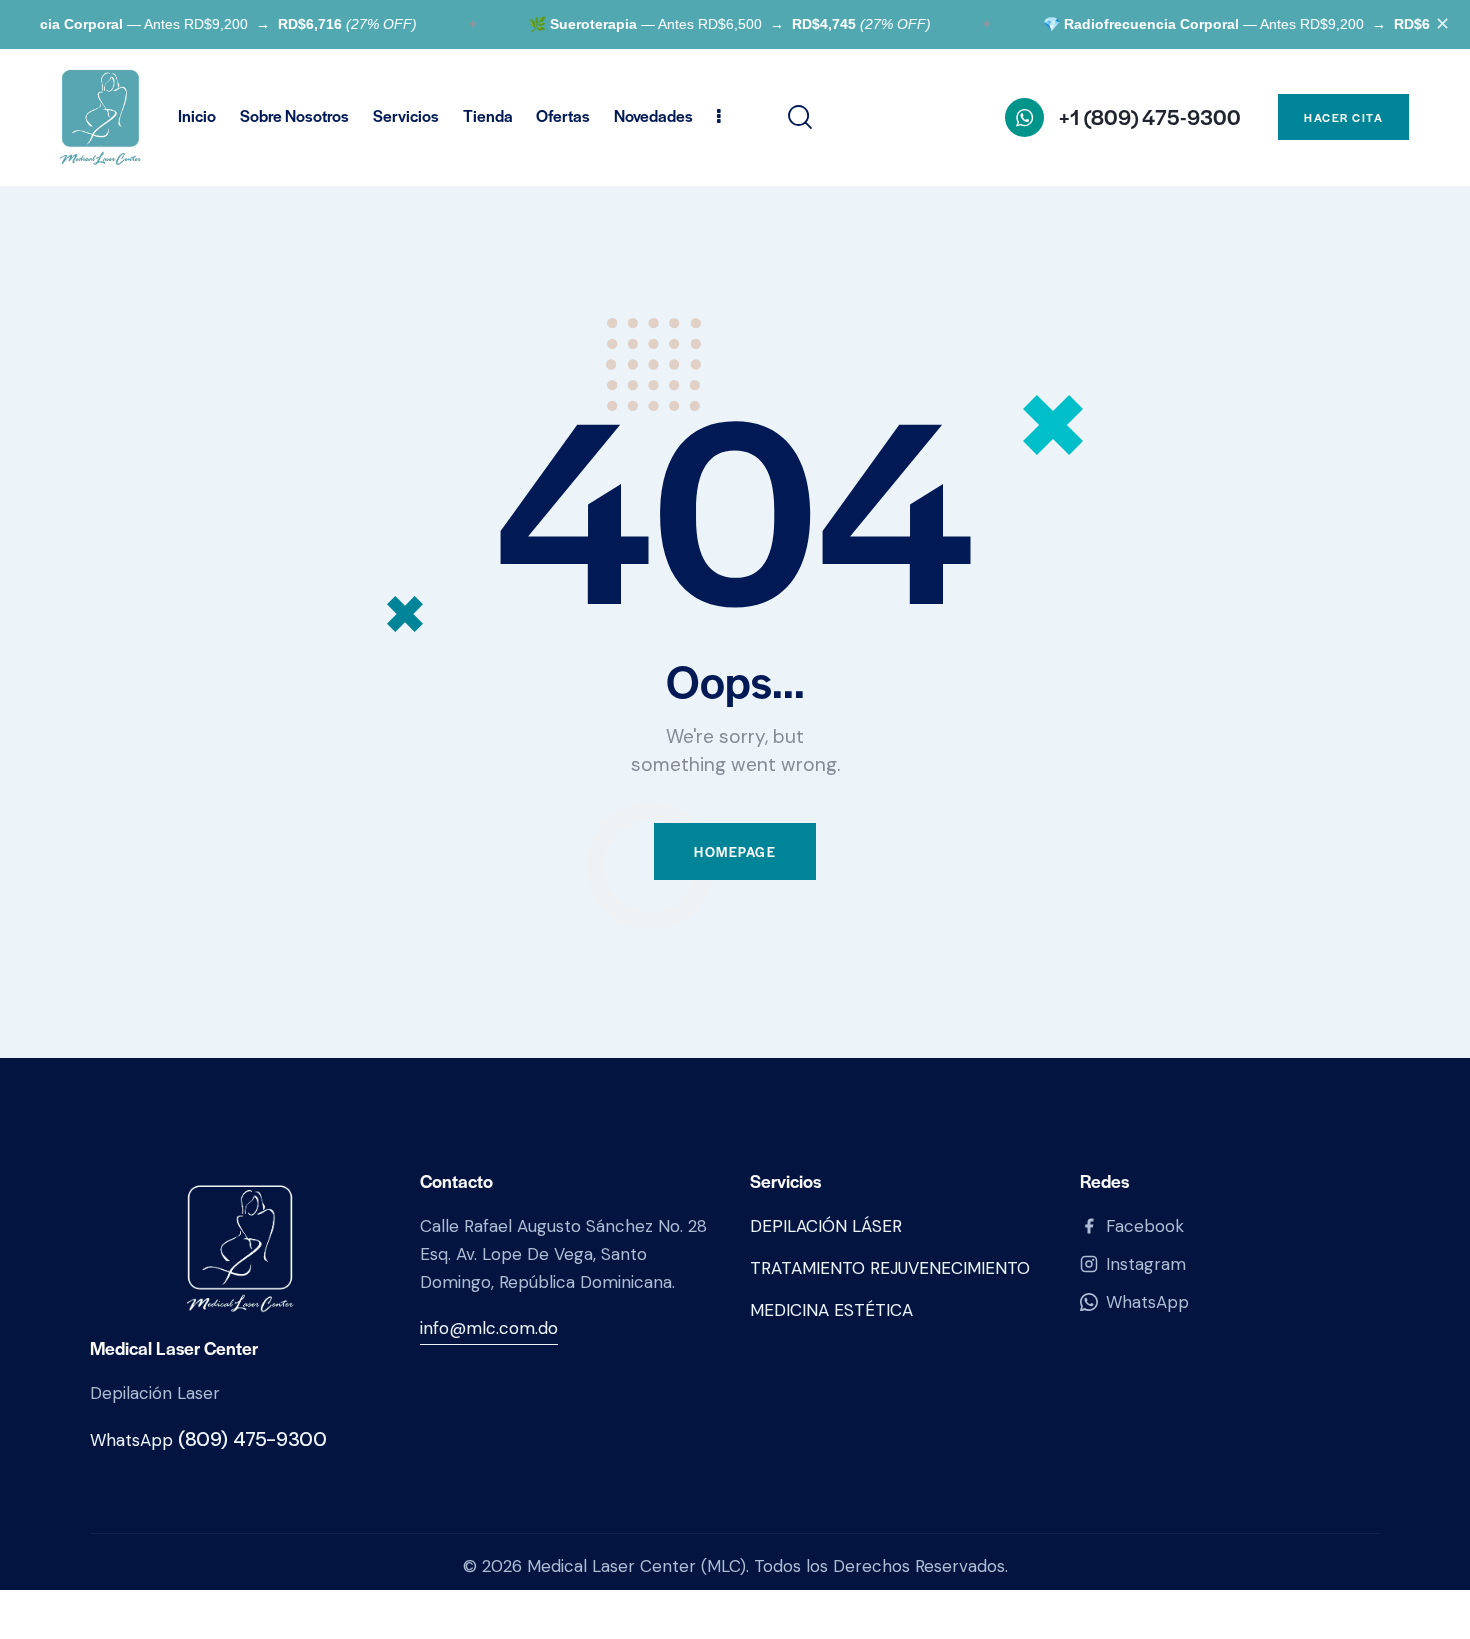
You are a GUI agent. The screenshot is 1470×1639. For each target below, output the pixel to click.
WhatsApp (1147, 1302)
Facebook (1145, 1226)
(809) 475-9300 (252, 1439)
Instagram (1146, 1264)
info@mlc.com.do (489, 1328)
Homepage (735, 851)
